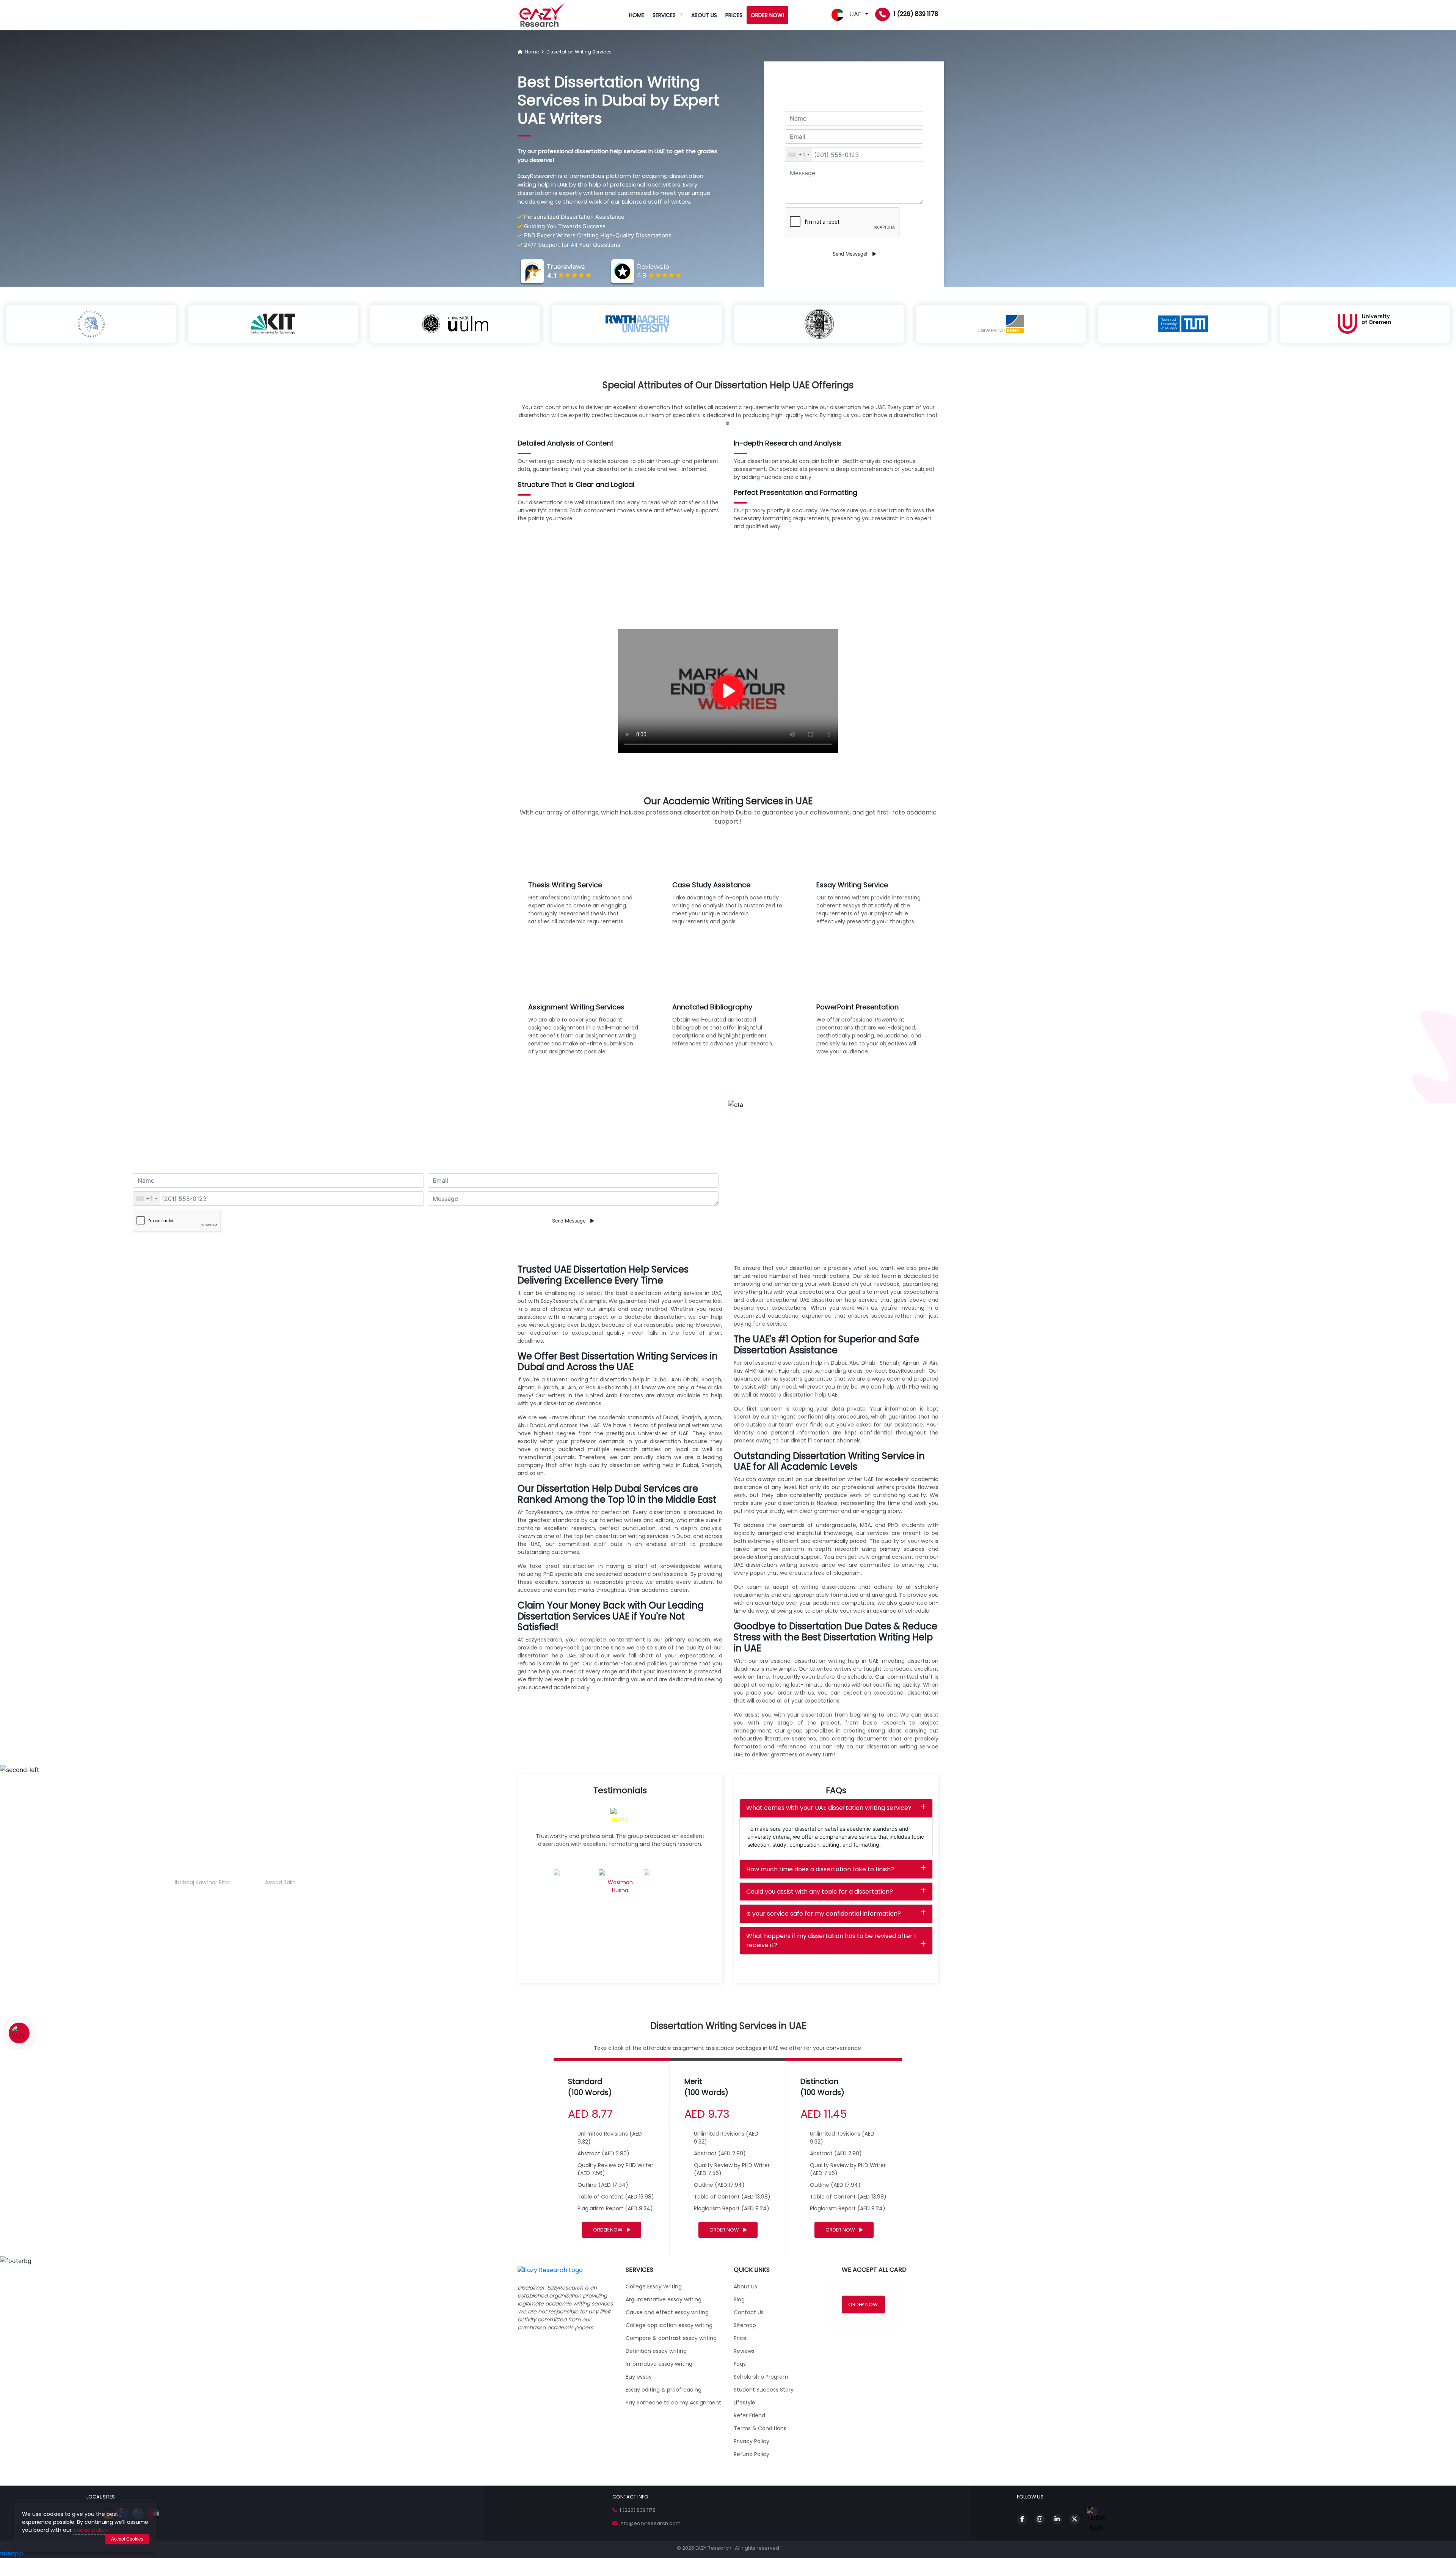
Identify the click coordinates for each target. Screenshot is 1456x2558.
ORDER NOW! (767, 15)
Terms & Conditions (760, 2428)
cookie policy (90, 2530)
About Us (745, 2287)
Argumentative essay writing (664, 2299)
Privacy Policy (752, 2441)
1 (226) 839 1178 (916, 14)
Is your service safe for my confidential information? (824, 1914)
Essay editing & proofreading (664, 2390)
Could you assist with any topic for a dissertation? (820, 1892)
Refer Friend (749, 2415)
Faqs (740, 2364)
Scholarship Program (761, 2377)
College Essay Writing (654, 2287)
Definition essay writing (656, 2351)
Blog (739, 2299)
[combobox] (799, 155)
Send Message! (851, 254)
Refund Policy (752, 2454)
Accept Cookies (127, 2539)
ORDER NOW (608, 2230)
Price (740, 2338)
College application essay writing (669, 2325)
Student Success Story (764, 2390)
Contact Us (749, 2312)
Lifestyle (744, 2403)
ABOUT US (704, 15)
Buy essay (639, 2377)
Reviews (744, 2351)
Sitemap (745, 2325)
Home (531, 52)
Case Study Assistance (711, 885)
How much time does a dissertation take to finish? (820, 1869)
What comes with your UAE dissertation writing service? (829, 1808)
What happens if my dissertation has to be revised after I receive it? (831, 1940)
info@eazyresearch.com (649, 2523)
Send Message (570, 1221)
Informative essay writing (659, 2364)
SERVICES (664, 15)
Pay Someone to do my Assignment (673, 2403)
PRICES (734, 15)
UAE (855, 14)
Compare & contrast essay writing (671, 2338)
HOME (637, 15)
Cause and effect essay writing (667, 2312)
